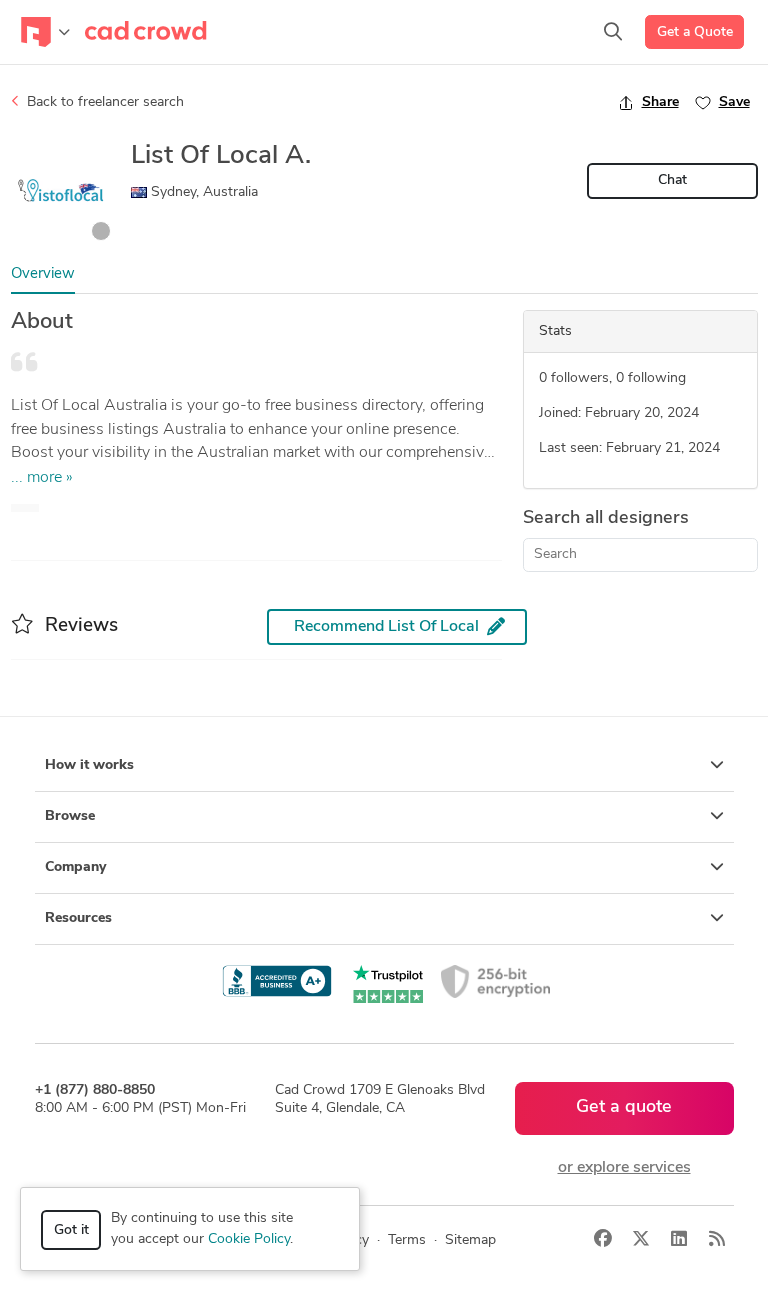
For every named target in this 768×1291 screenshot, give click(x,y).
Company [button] (75, 867)
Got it (71, 1230)
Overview (43, 274)
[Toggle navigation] (45, 32)
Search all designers (606, 519)
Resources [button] (78, 918)
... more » (42, 478)
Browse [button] (70, 816)
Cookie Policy (249, 1239)
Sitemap (470, 1240)
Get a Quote (695, 32)
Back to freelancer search (103, 102)
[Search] (613, 32)
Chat (672, 180)
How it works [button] (89, 765)
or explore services (624, 1168)
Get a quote (624, 1108)
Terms (407, 1240)
